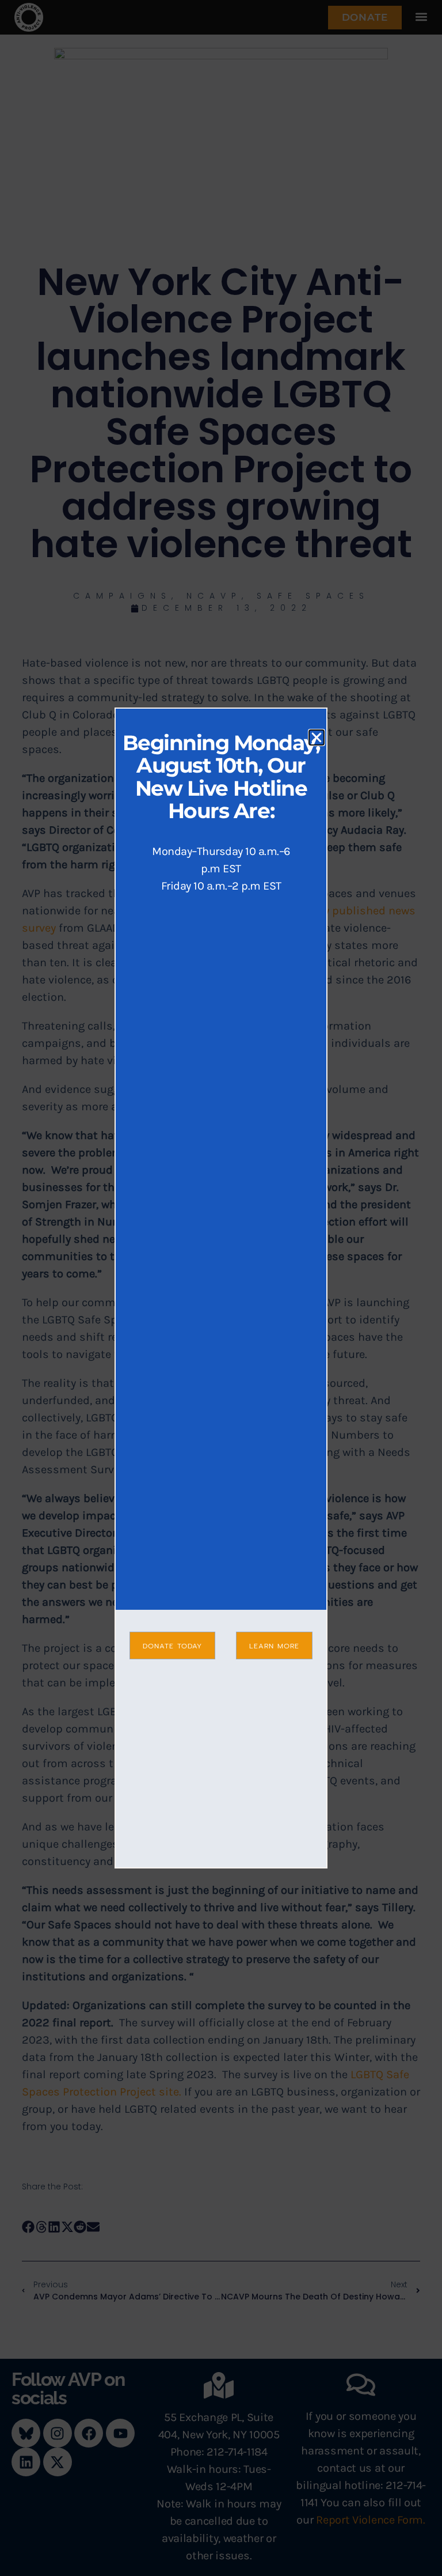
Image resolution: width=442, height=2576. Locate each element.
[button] (317, 737)
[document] (221, 1288)
